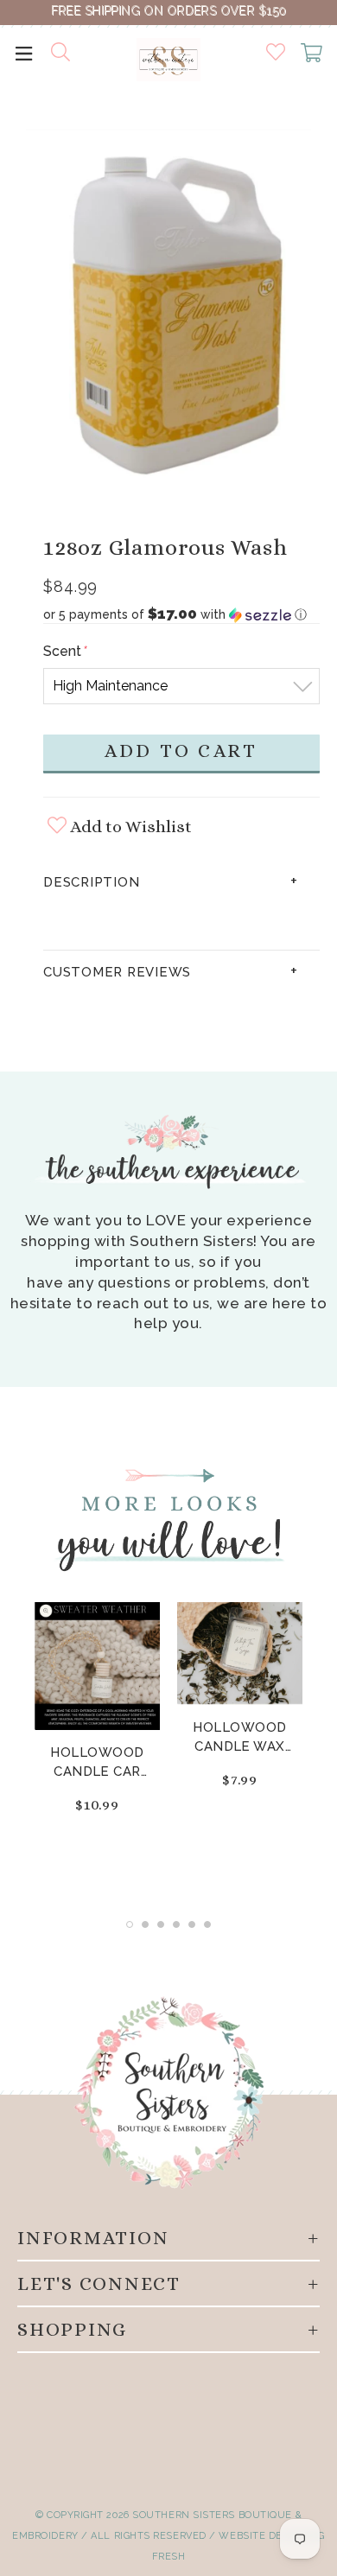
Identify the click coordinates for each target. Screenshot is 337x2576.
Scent (64, 651)
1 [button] (130, 1924)
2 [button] (145, 1924)
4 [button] (176, 1924)
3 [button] (161, 1924)
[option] (168, 312)
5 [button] (192, 1924)
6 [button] (207, 1924)
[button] (181, 614)
